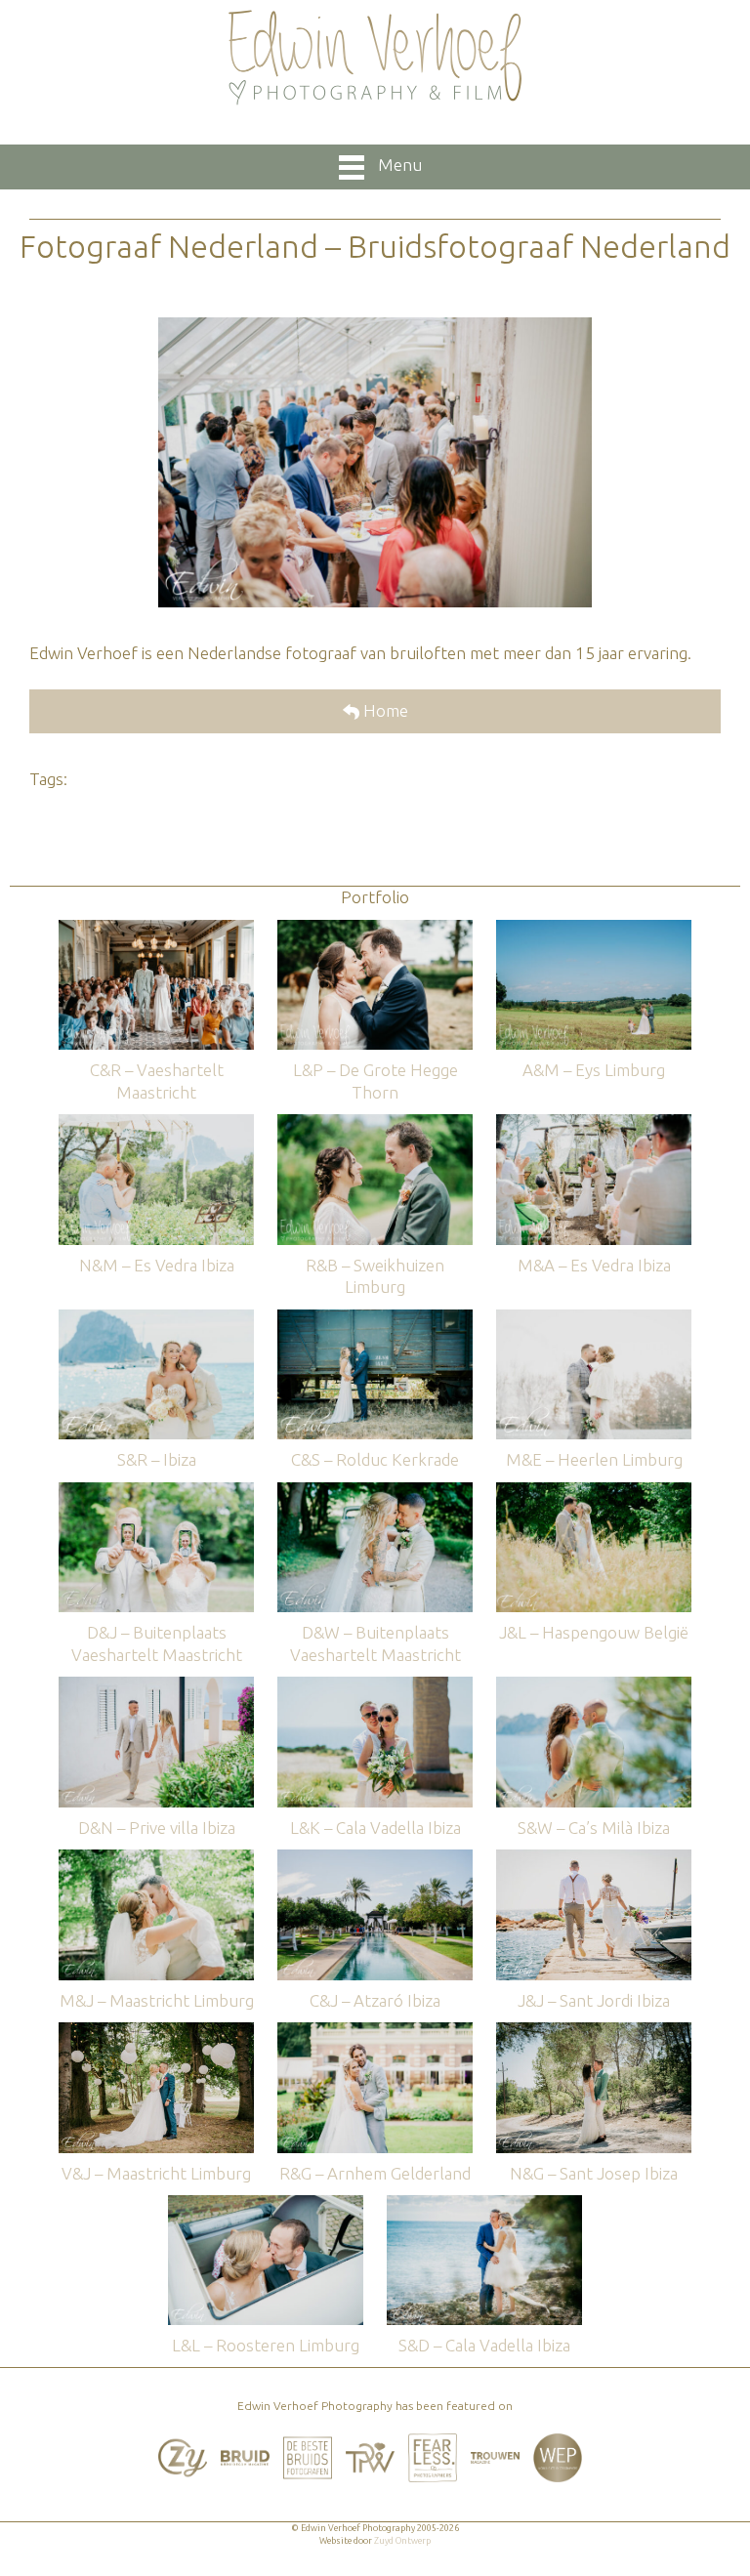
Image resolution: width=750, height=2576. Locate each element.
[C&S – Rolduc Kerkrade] (375, 1319)
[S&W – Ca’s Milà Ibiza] (594, 1686)
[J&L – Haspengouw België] (594, 1492)
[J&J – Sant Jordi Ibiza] (594, 1859)
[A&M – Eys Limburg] (594, 929)
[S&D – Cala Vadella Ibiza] (484, 2204)
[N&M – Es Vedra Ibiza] (156, 1123)
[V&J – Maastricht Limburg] (156, 2032)
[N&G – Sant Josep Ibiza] (594, 2032)
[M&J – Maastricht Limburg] (156, 1859)
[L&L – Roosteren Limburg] (266, 2204)
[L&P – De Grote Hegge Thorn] (375, 929)
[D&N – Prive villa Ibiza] (156, 1686)
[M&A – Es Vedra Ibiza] (594, 1123)
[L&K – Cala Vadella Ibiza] (375, 1686)
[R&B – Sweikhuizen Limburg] (375, 1123)
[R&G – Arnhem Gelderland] (375, 2032)
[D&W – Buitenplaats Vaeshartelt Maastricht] (375, 1492)
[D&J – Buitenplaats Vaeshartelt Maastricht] (156, 1492)
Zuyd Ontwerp (402, 2541)
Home (384, 710)
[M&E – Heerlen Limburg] (594, 1319)
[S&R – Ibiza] (156, 1319)
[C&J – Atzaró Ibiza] (375, 1859)
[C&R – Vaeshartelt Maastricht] (156, 929)
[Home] (375, 58)
